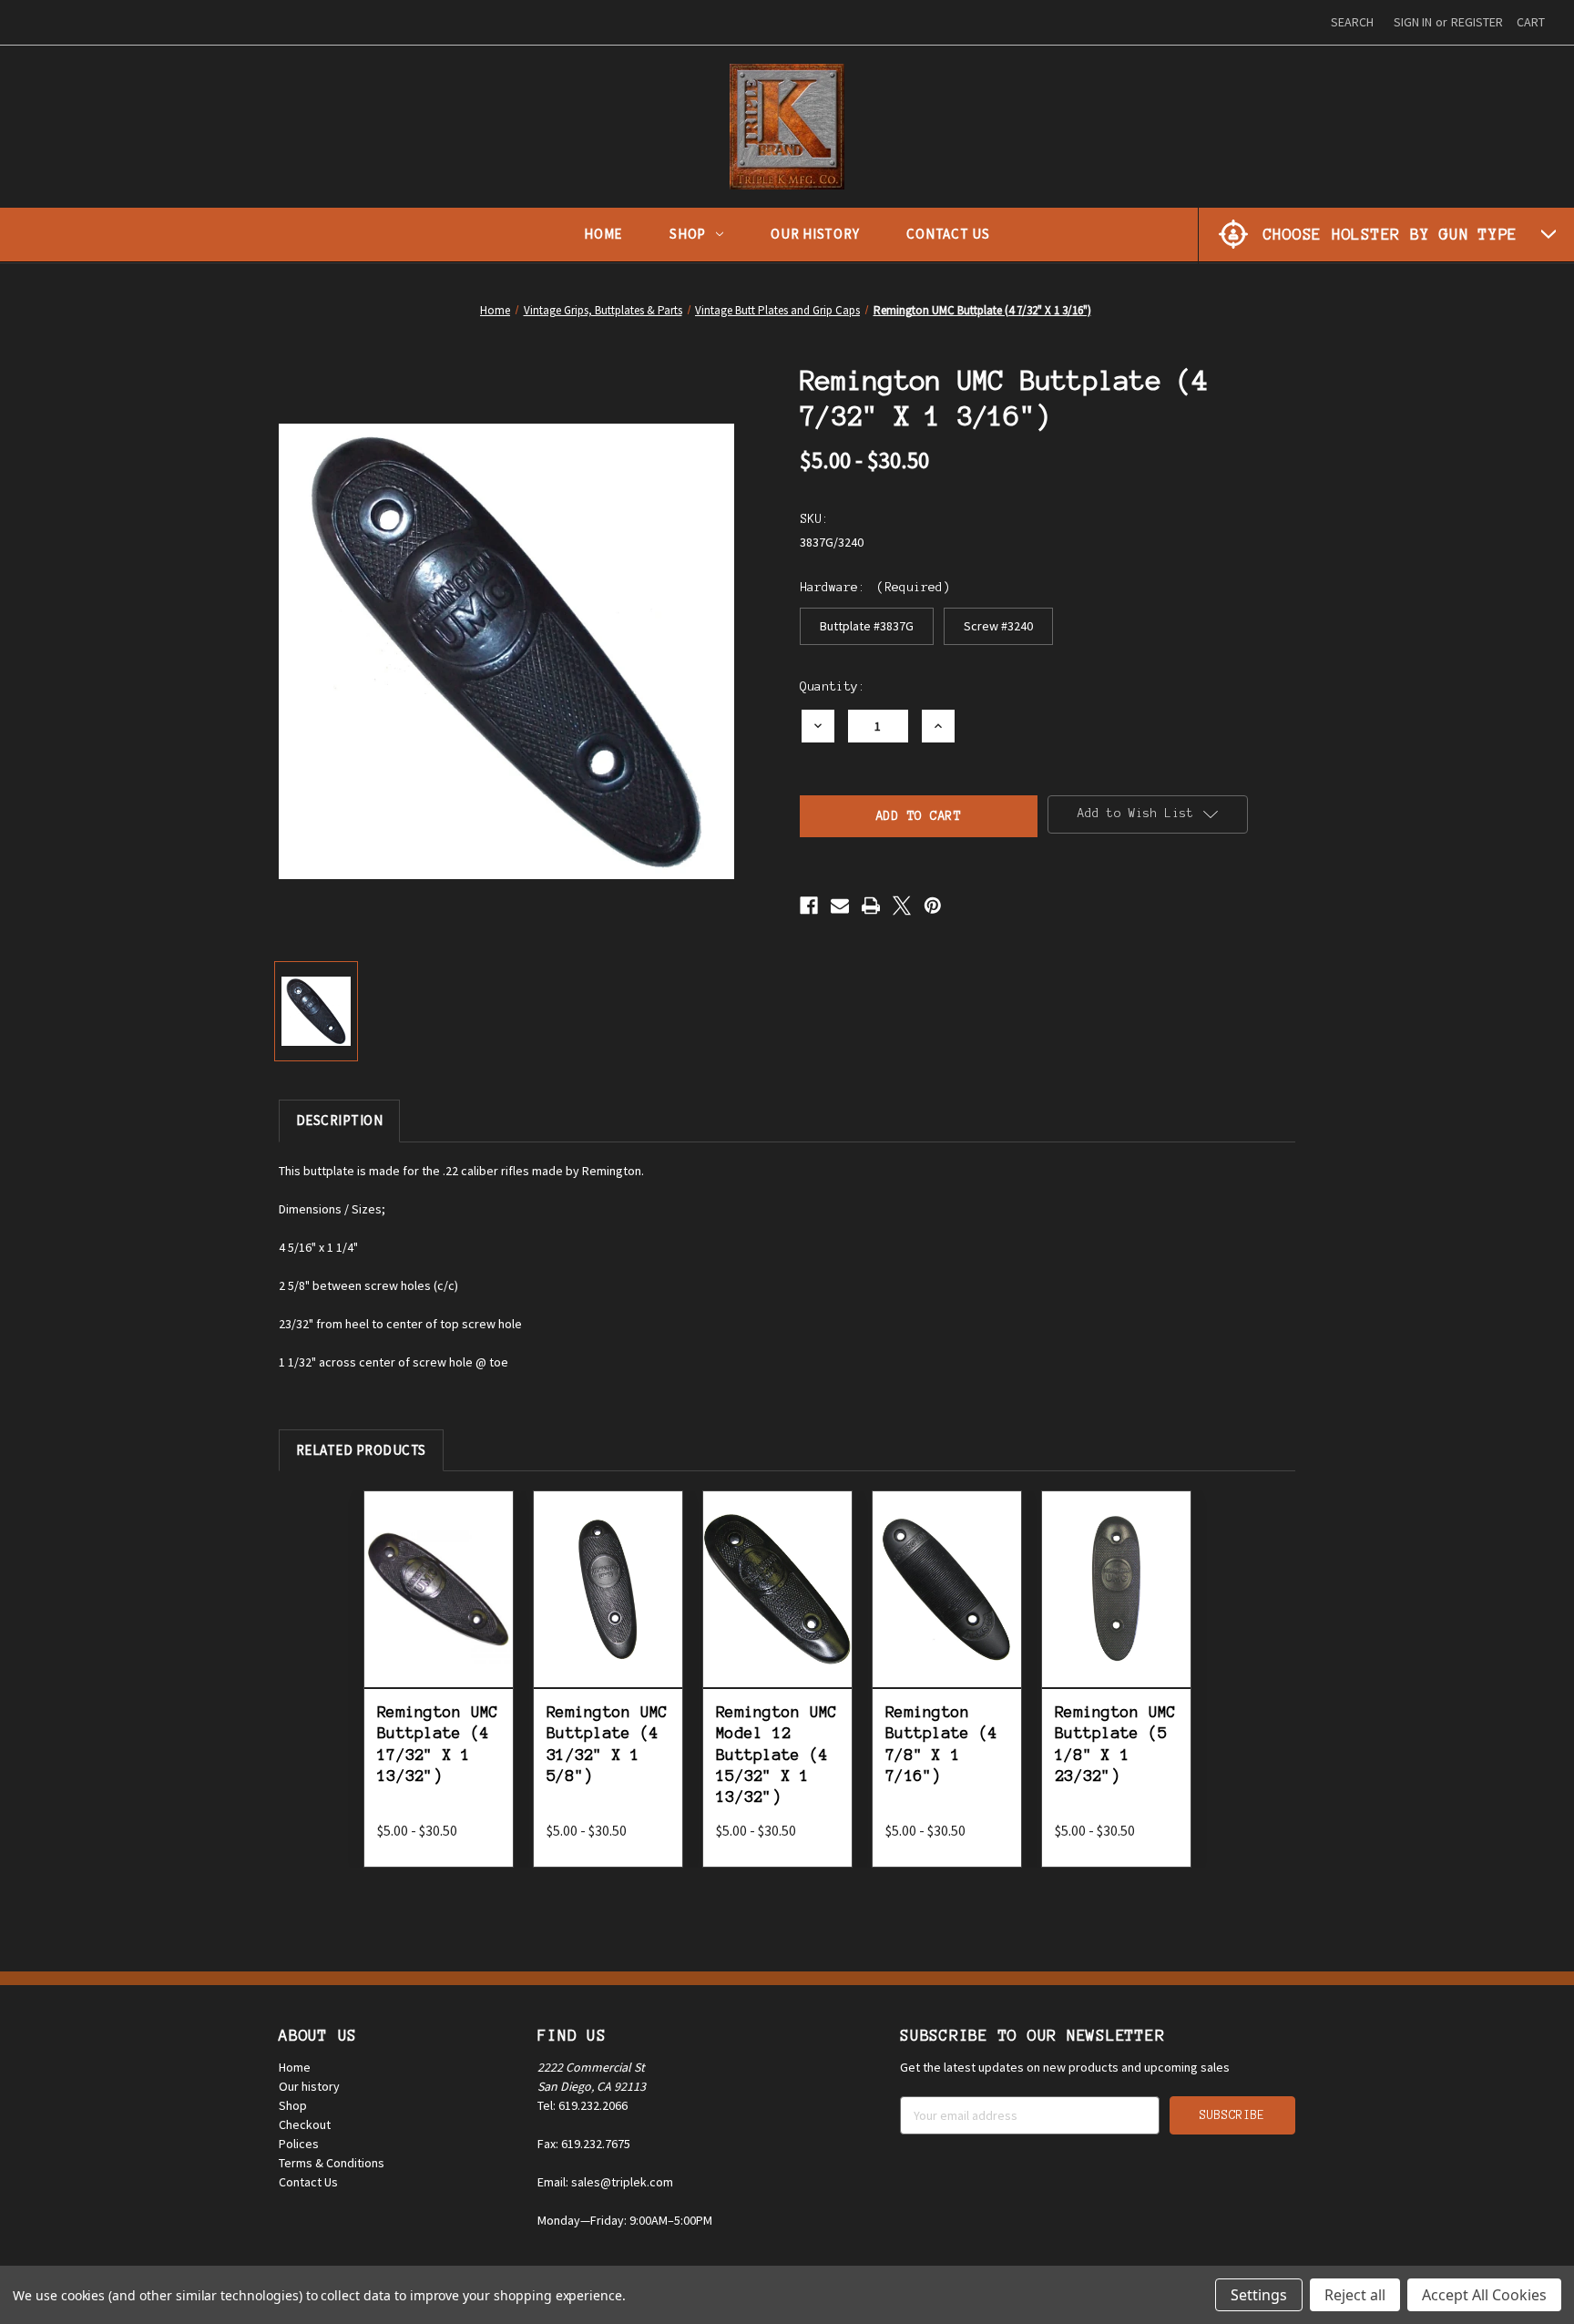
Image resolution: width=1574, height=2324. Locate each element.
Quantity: (833, 686)
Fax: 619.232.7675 (584, 2144)
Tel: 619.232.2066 (583, 2105)
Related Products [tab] (361, 1450)
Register (1477, 22)
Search (1352, 22)
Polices (299, 2144)
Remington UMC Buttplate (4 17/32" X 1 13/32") (438, 1744)
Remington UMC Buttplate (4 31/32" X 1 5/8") (607, 1744)
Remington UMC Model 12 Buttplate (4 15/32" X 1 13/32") (777, 1755)
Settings (1259, 2295)
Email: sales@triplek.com (605, 2182)
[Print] (871, 906)
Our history (309, 2086)
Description (340, 1120)
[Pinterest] (933, 906)
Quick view (439, 1562)
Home (603, 234)
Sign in (1413, 22)
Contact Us (948, 234)
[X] (902, 906)
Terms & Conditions (332, 2163)
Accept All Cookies (1484, 2295)
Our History (815, 234)
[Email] (840, 906)
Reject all (1355, 2295)
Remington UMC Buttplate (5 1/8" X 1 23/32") (1115, 1744)
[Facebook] (809, 906)
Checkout (305, 2124)
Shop (688, 234)
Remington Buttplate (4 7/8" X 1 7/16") (941, 1744)
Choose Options (439, 1609)
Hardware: (875, 587)
